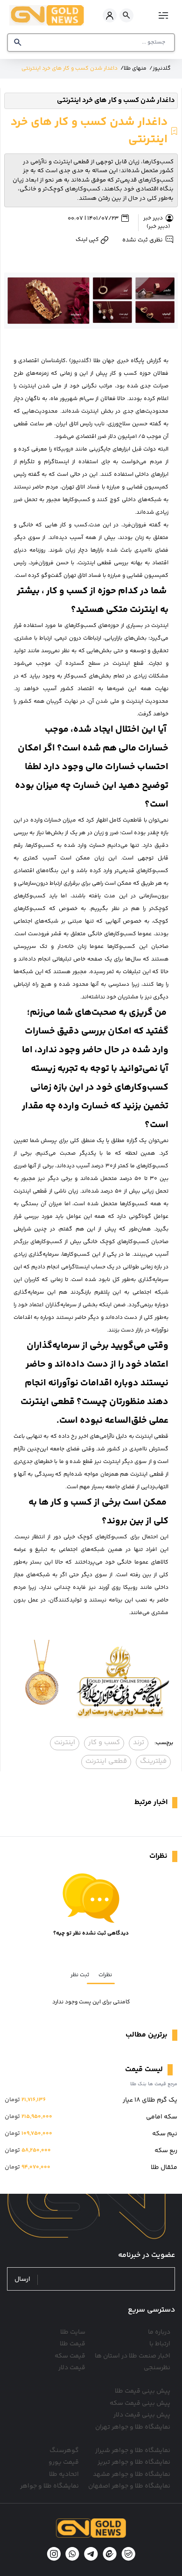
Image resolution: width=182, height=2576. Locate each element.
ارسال (22, 2280)
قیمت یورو (64, 2462)
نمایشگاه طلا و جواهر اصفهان (129, 2486)
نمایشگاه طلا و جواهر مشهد (132, 2474)
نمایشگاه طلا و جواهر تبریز (134, 2462)
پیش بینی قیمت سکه (140, 2403)
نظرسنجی (157, 2368)
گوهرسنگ (64, 2451)
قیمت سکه (70, 2356)
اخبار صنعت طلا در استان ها (133, 2356)
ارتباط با (160, 2344)
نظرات (105, 1975)
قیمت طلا (73, 2344)
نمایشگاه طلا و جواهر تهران (133, 2427)
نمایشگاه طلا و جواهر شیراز (133, 2451)
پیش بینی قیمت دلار (142, 2415)
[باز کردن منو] (162, 15)
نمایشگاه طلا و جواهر (49, 2486)
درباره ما (159, 2332)
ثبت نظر (80, 1975)
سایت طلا (73, 2332)
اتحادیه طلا (64, 2474)
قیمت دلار (72, 2368)
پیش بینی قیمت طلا (143, 2391)
